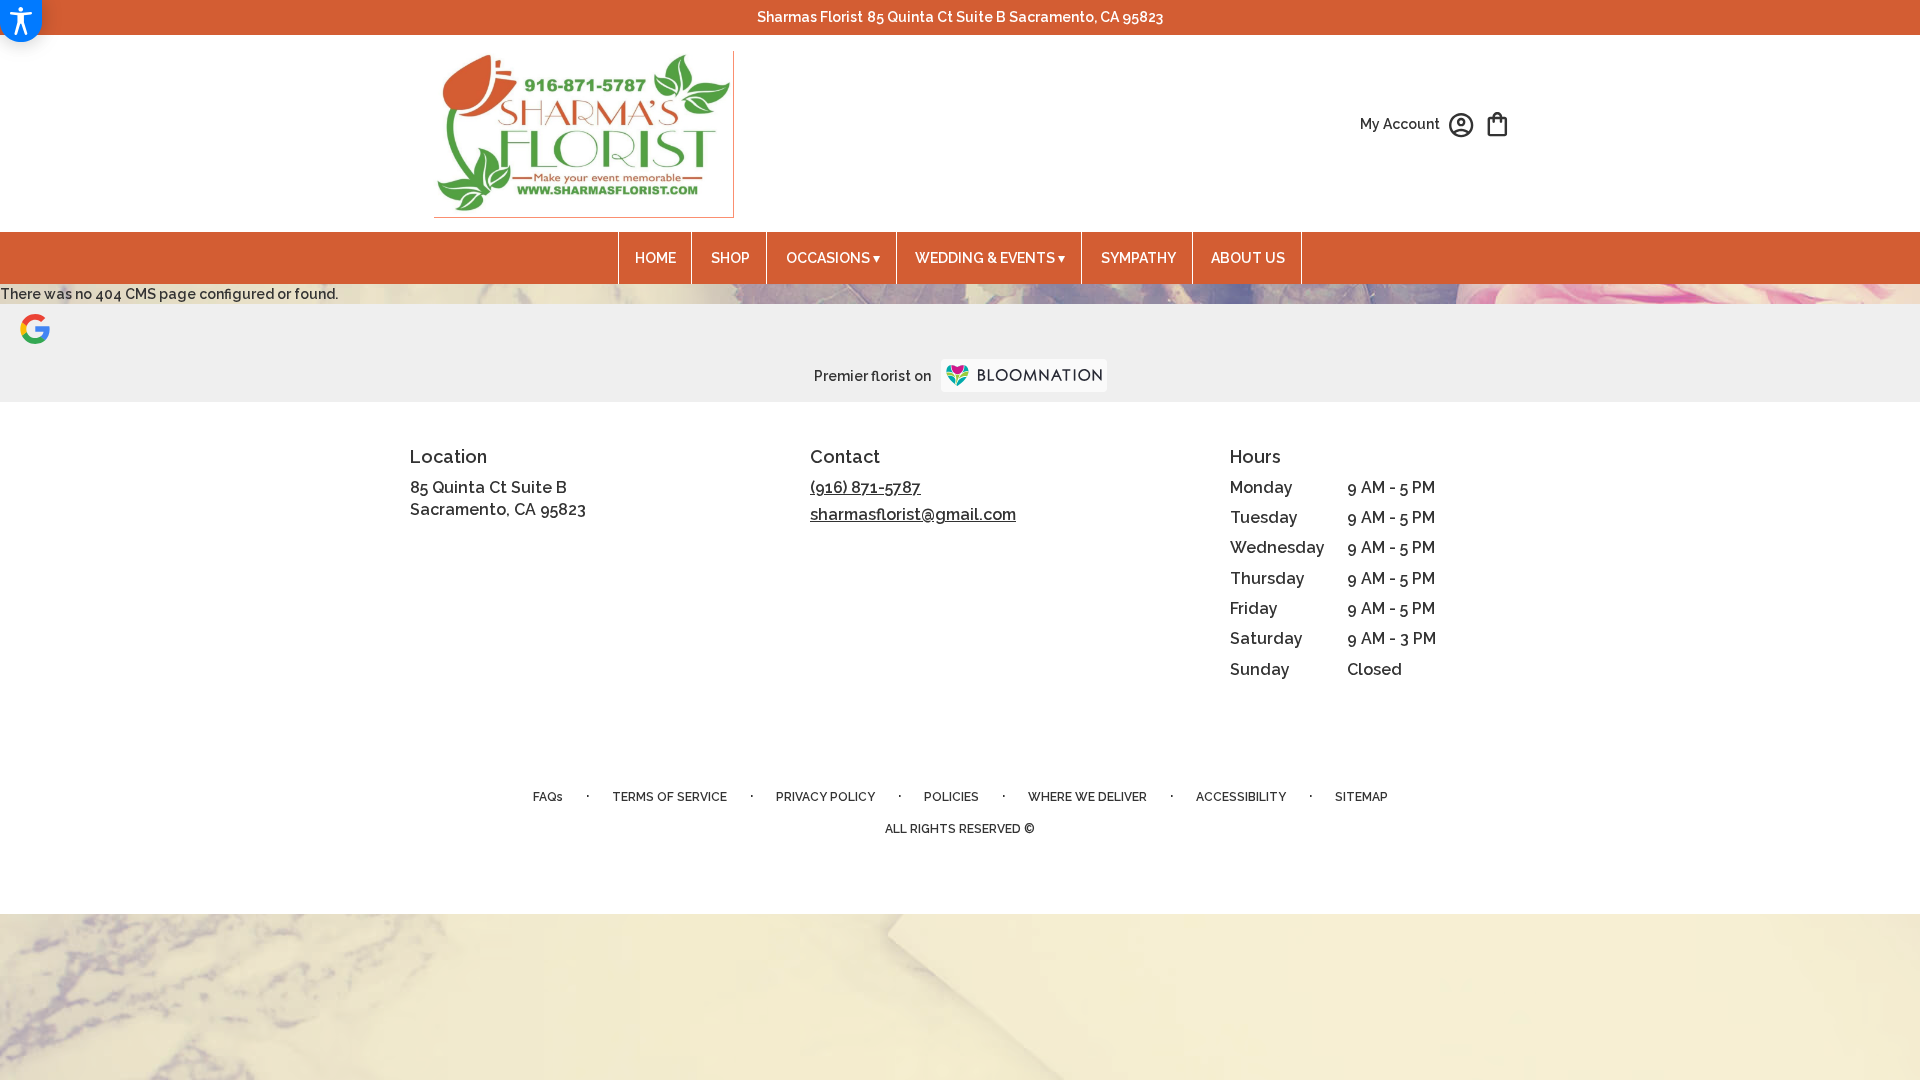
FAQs (548, 797)
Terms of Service (669, 797)
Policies (951, 797)
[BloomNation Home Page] (1024, 375)
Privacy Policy (825, 797)
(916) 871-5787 (865, 487)
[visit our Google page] (35, 327)
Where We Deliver (1087, 797)
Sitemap (1361, 797)
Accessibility (1241, 797)
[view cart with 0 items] (1497, 122)
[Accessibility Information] (21, 21)
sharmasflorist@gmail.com (913, 514)
